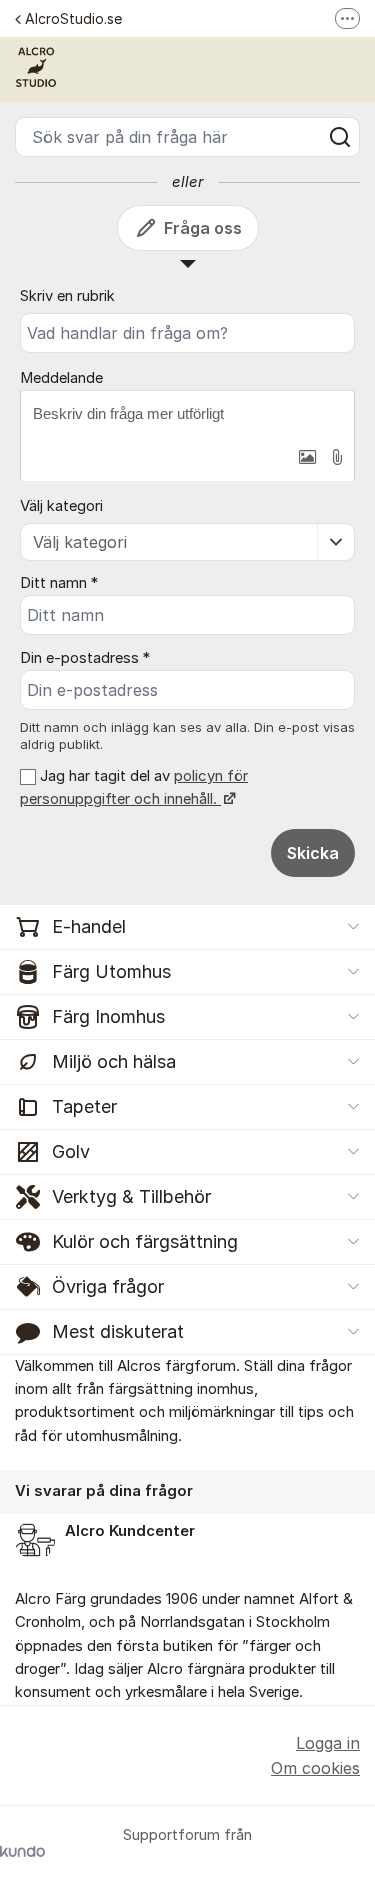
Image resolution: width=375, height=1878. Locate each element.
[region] (187, 1517)
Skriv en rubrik (67, 296)
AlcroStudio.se (73, 18)
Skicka (313, 853)
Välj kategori (61, 506)
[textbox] (187, 414)
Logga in (328, 1743)
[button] (307, 457)
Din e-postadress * (85, 658)
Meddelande (61, 378)
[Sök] (340, 137)
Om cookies (315, 1768)
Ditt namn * (59, 583)
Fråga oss (203, 228)
